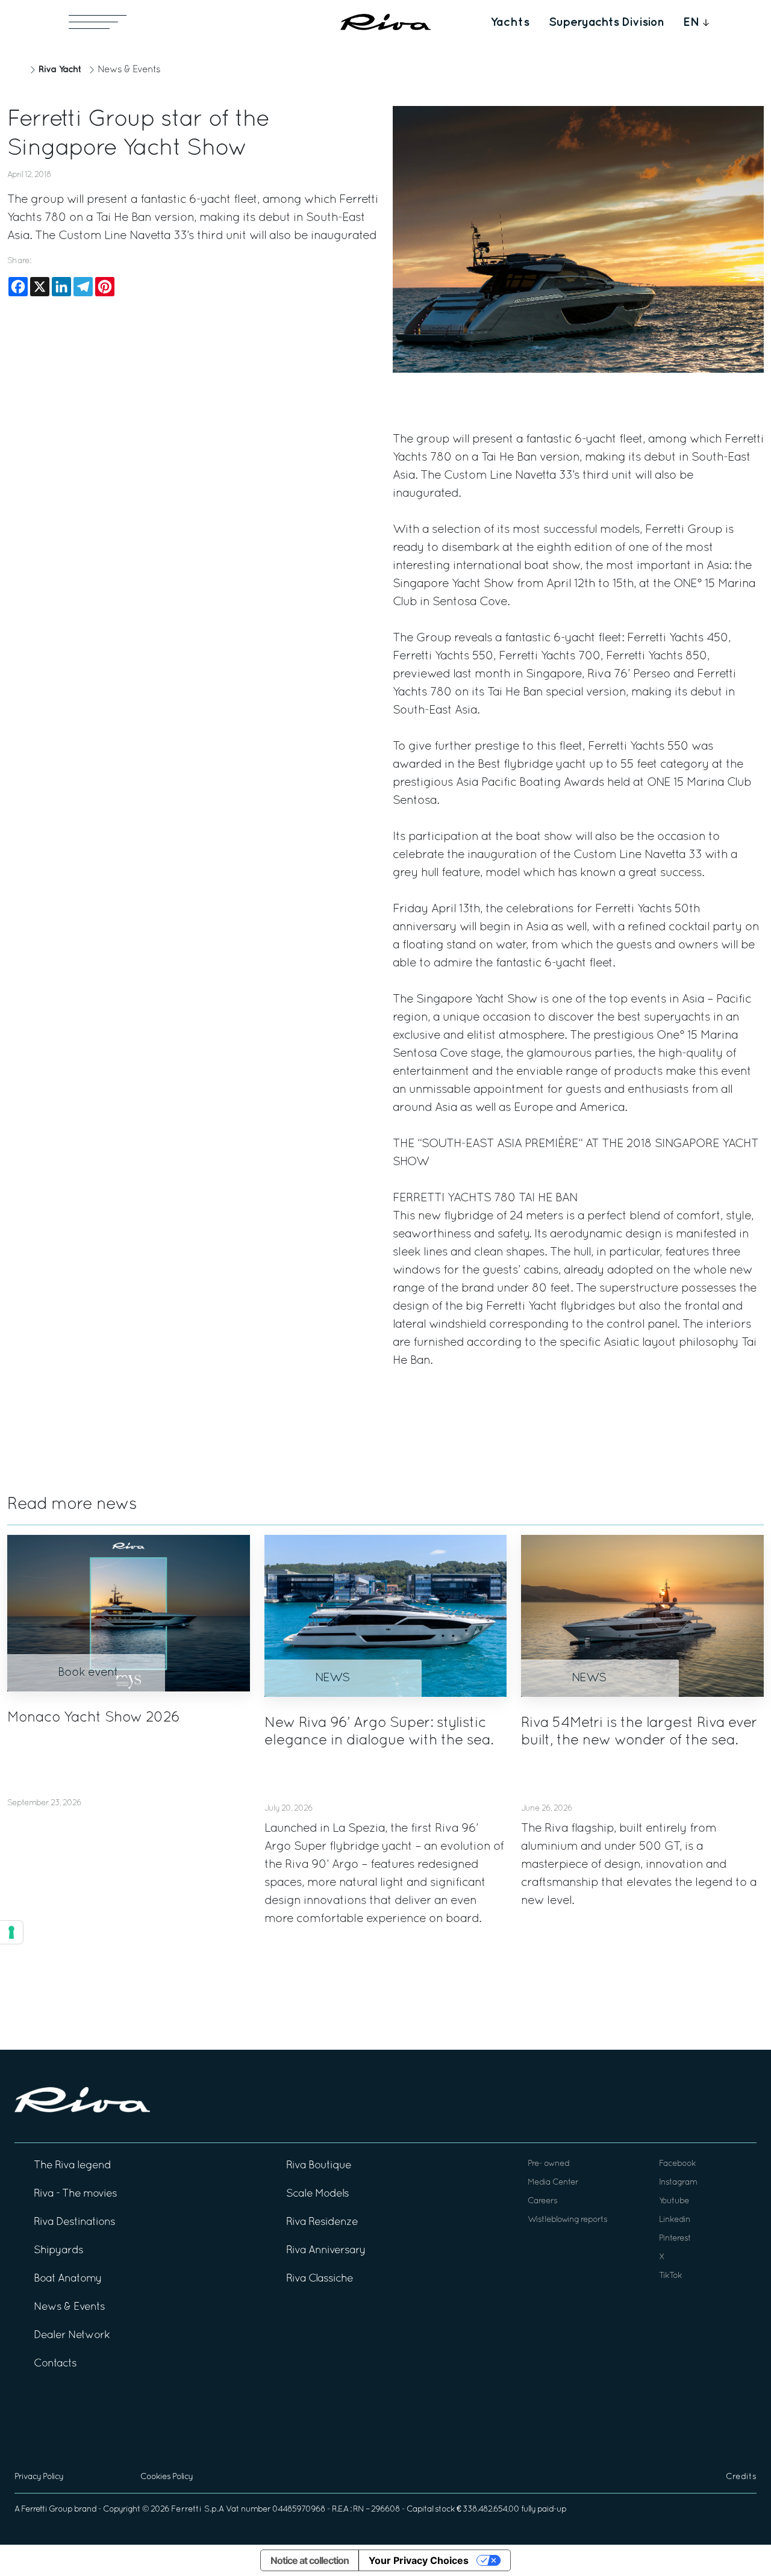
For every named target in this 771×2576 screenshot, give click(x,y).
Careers (542, 2201)
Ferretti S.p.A (198, 2509)
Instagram (678, 2182)
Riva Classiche (320, 2279)
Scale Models (317, 2194)
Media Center (553, 2182)
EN (691, 22)
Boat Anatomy (68, 2279)
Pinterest (675, 2238)
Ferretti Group (47, 2509)
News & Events (129, 70)
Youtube (674, 2201)
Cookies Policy (167, 2477)
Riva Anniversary (326, 2251)
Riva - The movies (75, 2194)
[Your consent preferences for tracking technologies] (11, 1932)
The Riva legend (72, 2166)
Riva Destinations (74, 2222)
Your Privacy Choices (419, 2560)
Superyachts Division (606, 22)
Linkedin (675, 2220)
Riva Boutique (319, 2166)
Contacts (55, 2364)
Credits (741, 2477)
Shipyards (58, 2251)
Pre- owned (548, 2164)
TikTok (670, 2276)
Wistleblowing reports (567, 2220)
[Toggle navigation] (98, 22)
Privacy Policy (39, 2477)
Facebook (677, 2164)
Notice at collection (310, 2560)
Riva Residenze (322, 2222)
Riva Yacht (60, 70)
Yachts (510, 22)
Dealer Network (72, 2335)
